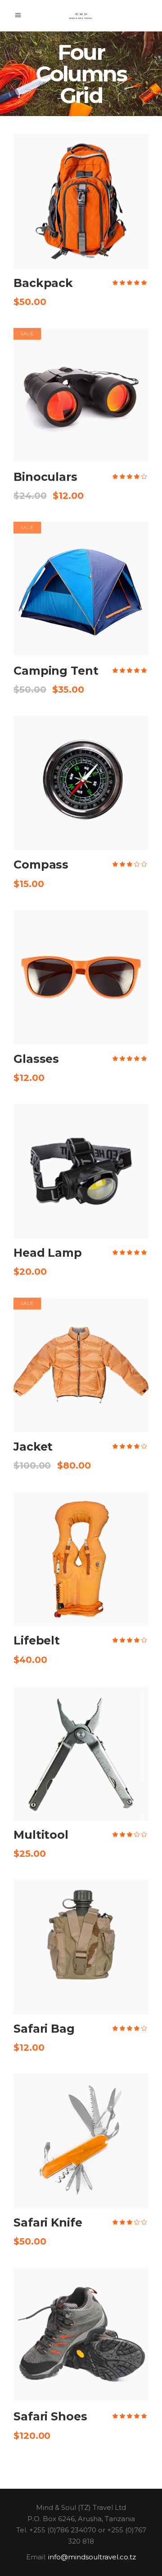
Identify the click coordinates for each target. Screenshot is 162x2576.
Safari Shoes (50, 2416)
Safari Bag (44, 2029)
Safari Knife (48, 2222)
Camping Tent (56, 671)
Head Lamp (48, 1253)
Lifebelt (37, 1640)
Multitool (41, 1835)
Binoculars (45, 477)
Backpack (43, 283)
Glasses (36, 1059)
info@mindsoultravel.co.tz (92, 2557)
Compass (41, 865)
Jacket (33, 1447)
